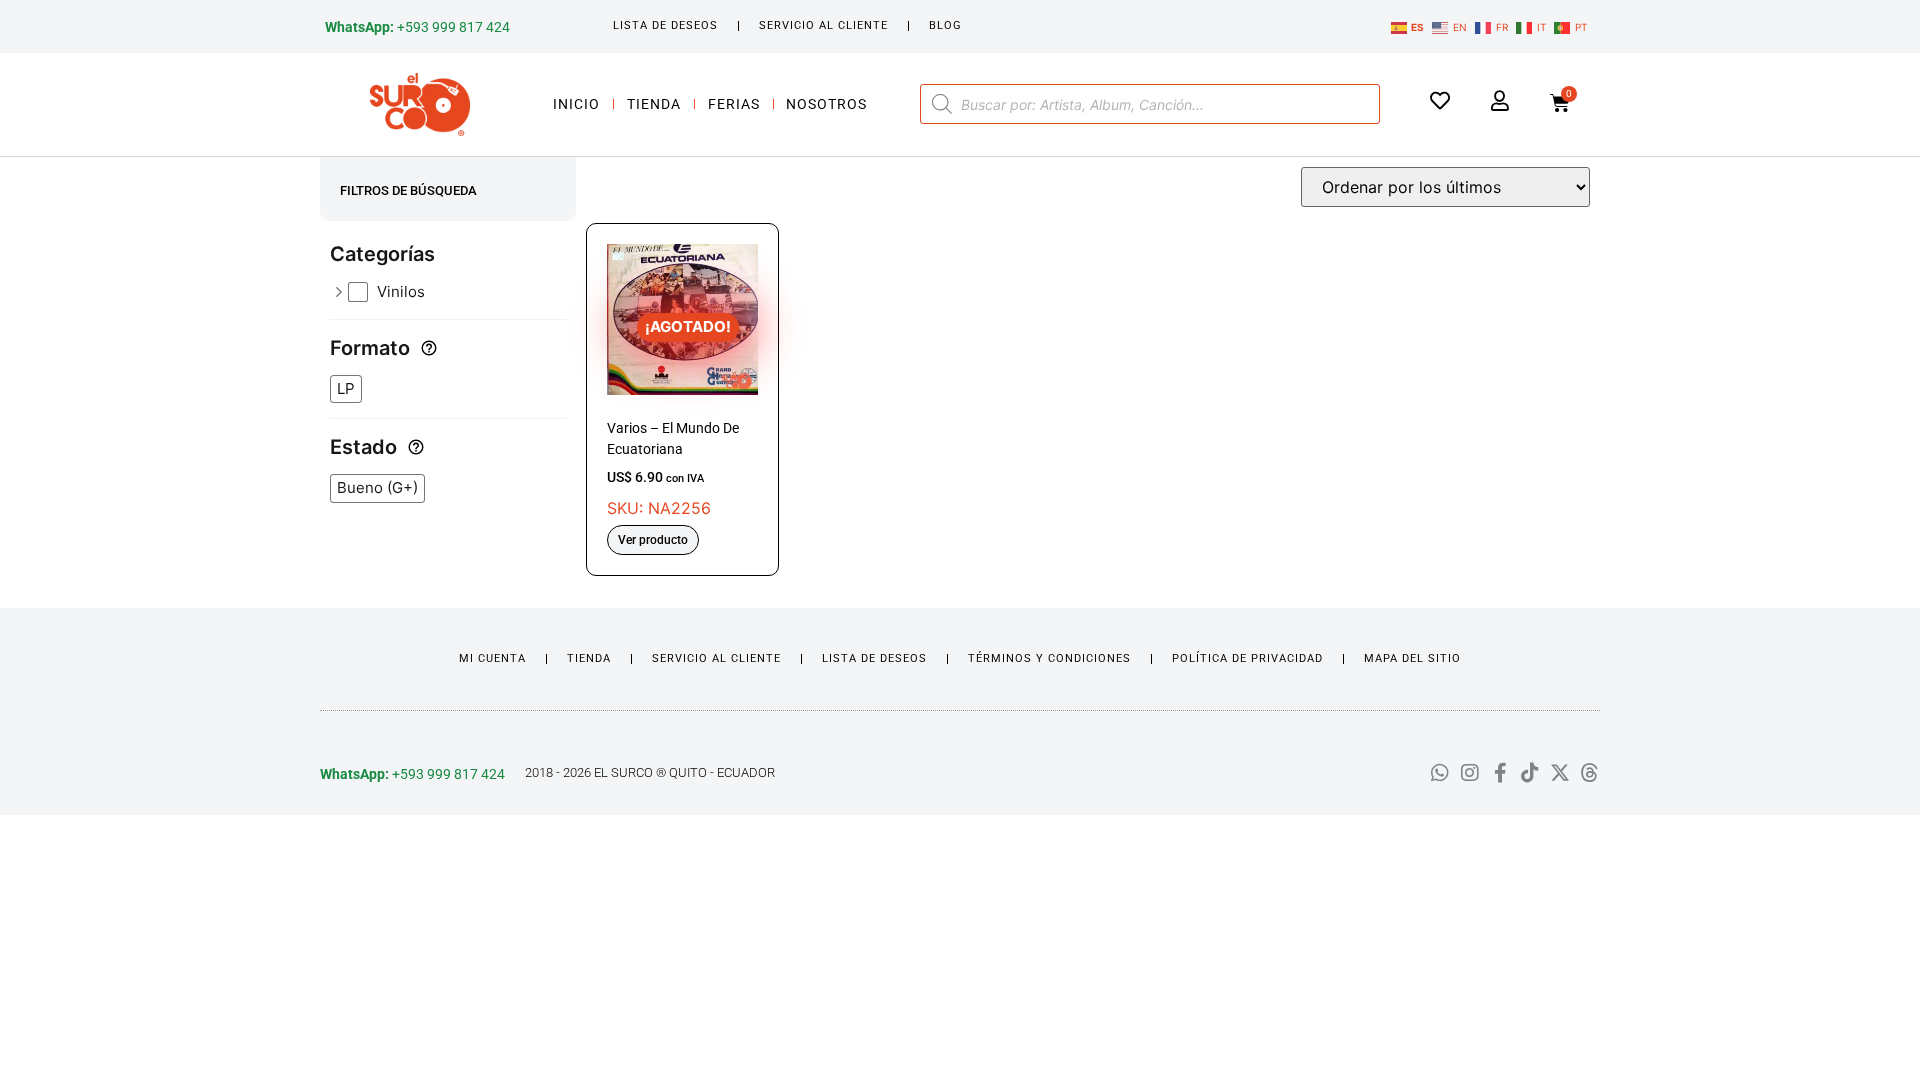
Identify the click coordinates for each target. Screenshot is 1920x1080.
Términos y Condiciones (1049, 658)
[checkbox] (457, 292)
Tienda (654, 104)
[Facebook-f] (1500, 773)
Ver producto (653, 540)
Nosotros (826, 104)
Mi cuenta (492, 658)
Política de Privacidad (1247, 658)
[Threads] (1590, 773)
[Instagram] (1470, 773)
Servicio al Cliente (823, 25)
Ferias (734, 104)
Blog (945, 25)
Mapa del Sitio (1412, 658)
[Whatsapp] (1440, 773)
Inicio (576, 104)
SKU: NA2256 (673, 417)
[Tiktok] (1530, 773)
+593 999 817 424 (417, 27)
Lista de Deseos (665, 25)
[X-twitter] (1560, 773)
